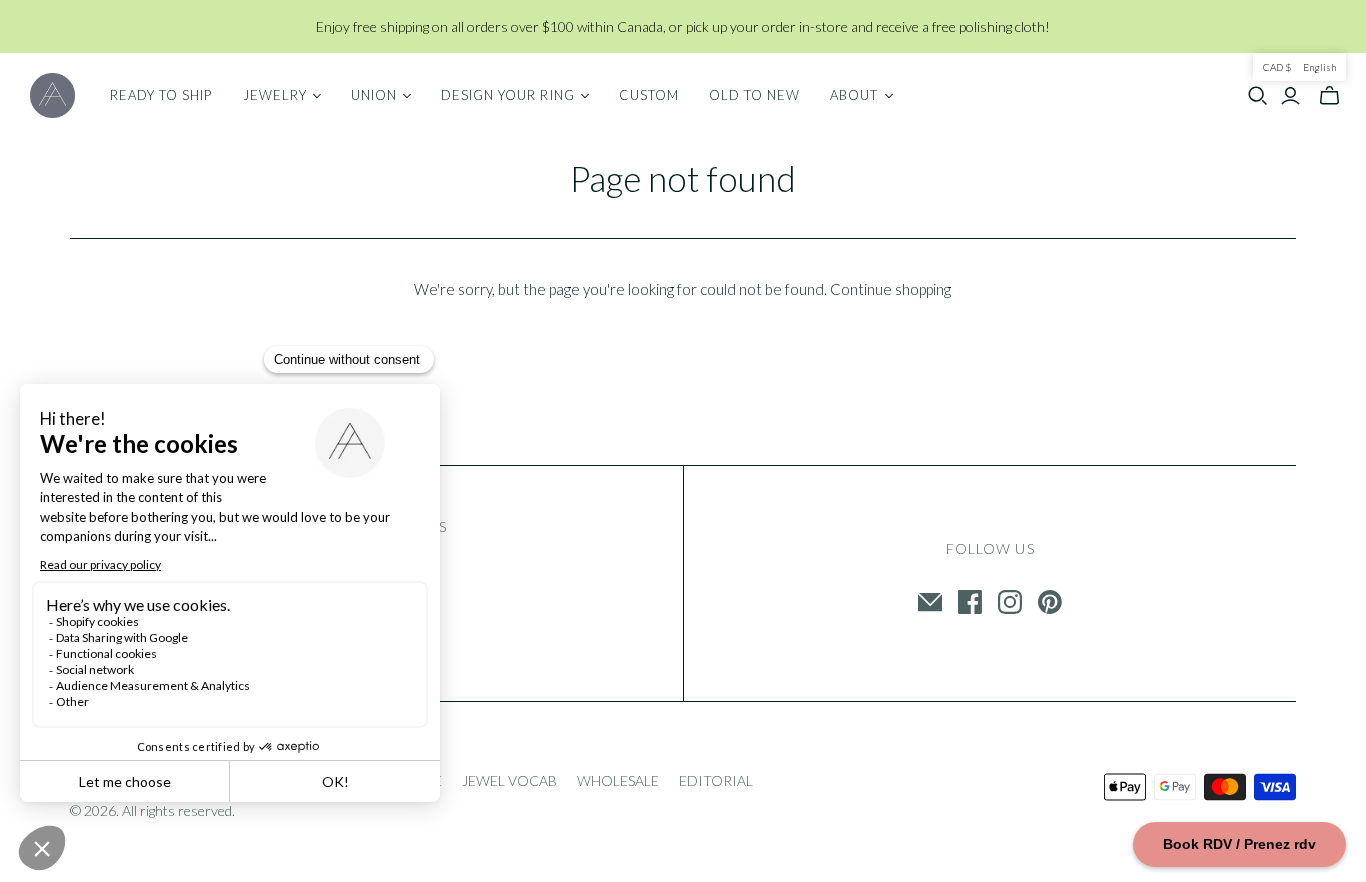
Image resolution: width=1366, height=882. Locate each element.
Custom (649, 95)
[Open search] (1258, 96)
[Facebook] (970, 602)
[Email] (930, 602)
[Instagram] (1010, 602)
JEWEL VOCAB (509, 780)
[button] (1299, 67)
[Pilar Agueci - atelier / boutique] (52, 95)
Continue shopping (890, 289)
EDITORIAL (716, 780)
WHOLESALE (618, 780)
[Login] (1290, 96)
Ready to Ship (161, 95)
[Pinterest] (1050, 602)
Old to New (754, 95)
